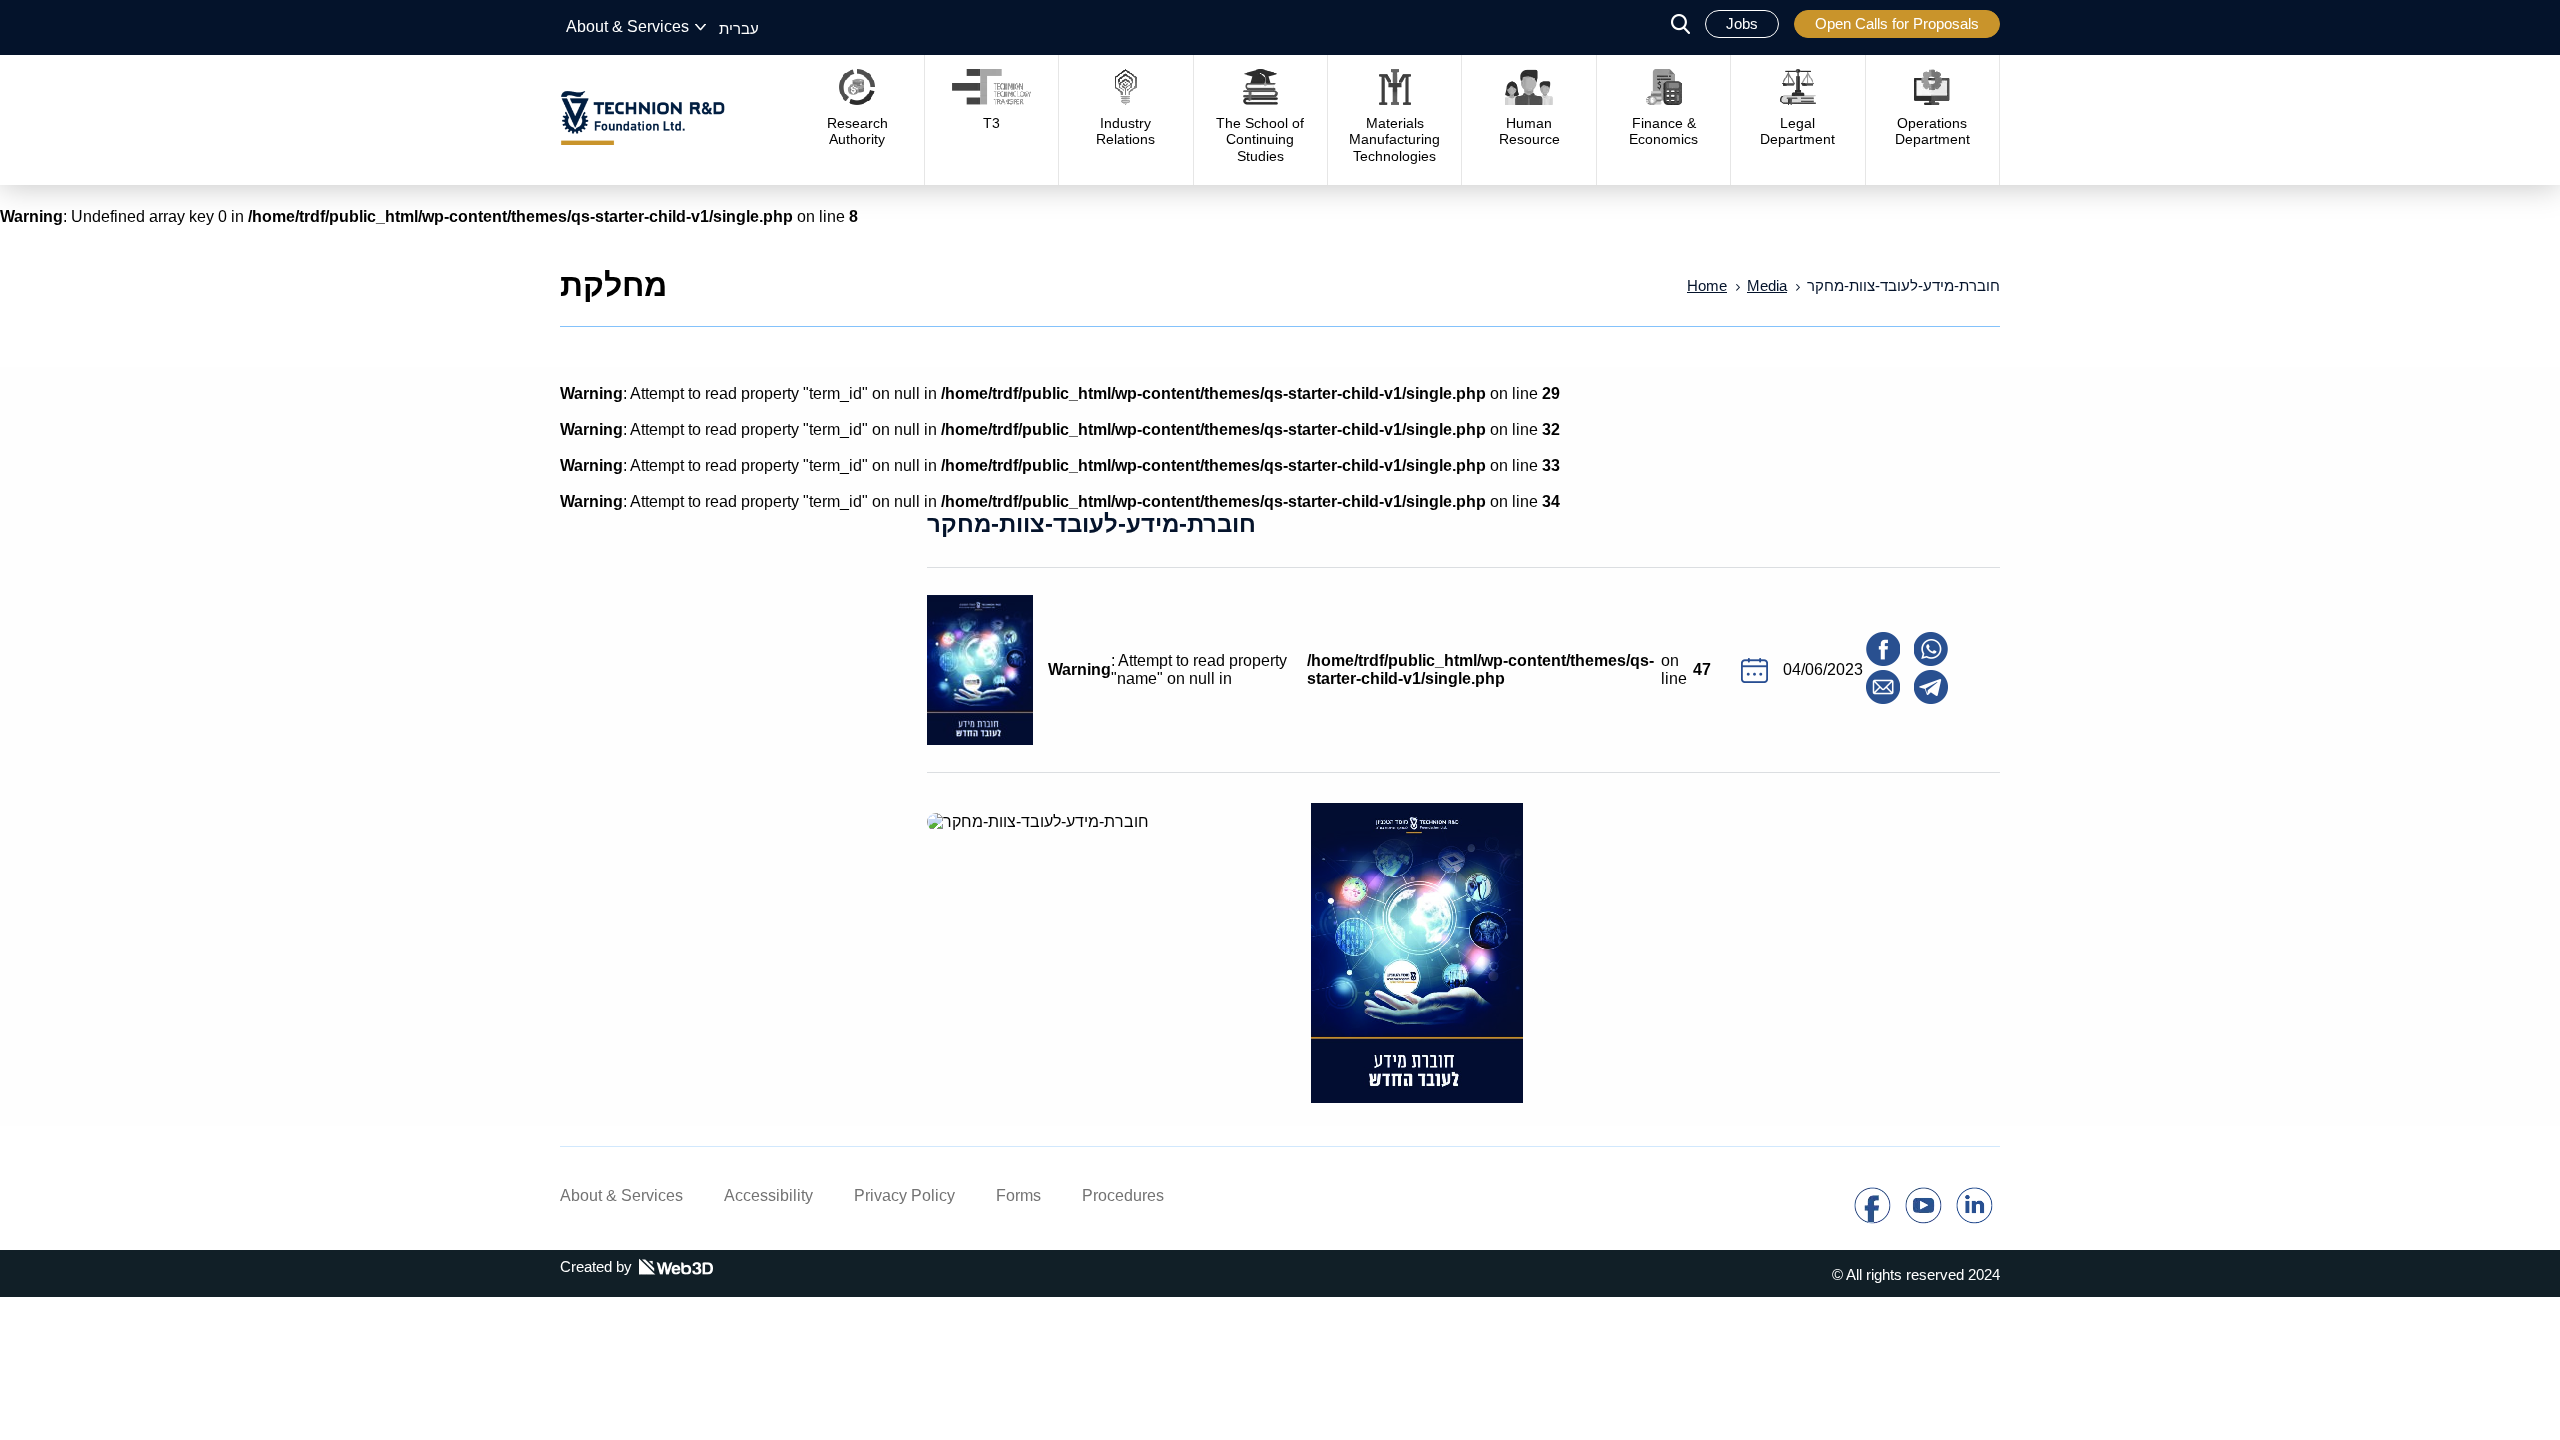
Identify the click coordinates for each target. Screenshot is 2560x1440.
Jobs (1742, 23)
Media (1767, 285)
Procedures (1123, 1195)
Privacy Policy (904, 1195)
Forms (1018, 1195)
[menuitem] (739, 27)
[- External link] (1872, 1218)
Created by (596, 1266)
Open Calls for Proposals (1897, 23)
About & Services (627, 26)
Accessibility (768, 1195)
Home (1707, 285)
